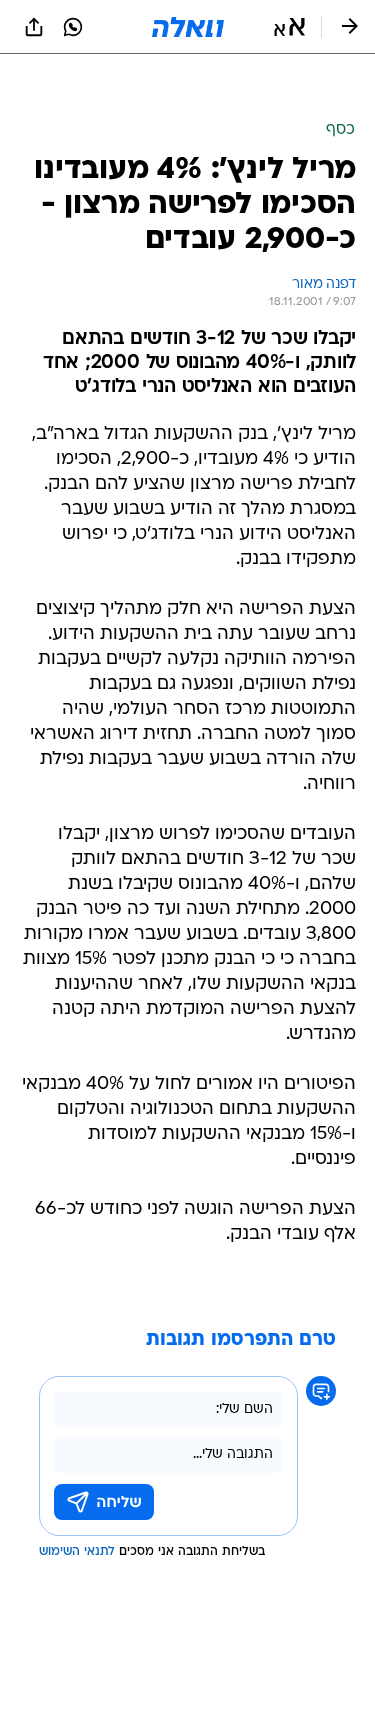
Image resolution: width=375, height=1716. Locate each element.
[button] (289, 27)
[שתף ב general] (34, 27)
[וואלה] (188, 27)
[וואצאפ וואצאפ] (73, 27)
